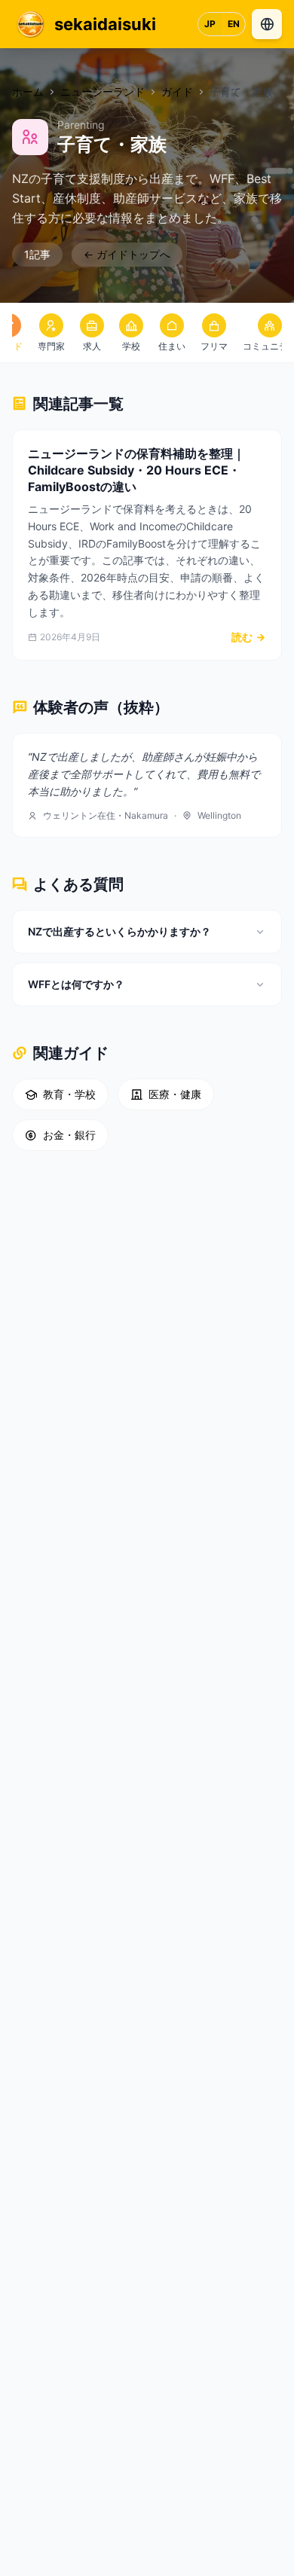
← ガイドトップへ (127, 254)
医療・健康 (175, 1094)
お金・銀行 (69, 1135)
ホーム (28, 92)
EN (234, 24)
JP (210, 24)
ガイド (177, 92)
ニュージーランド (103, 92)
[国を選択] (267, 24)
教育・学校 (69, 1094)
